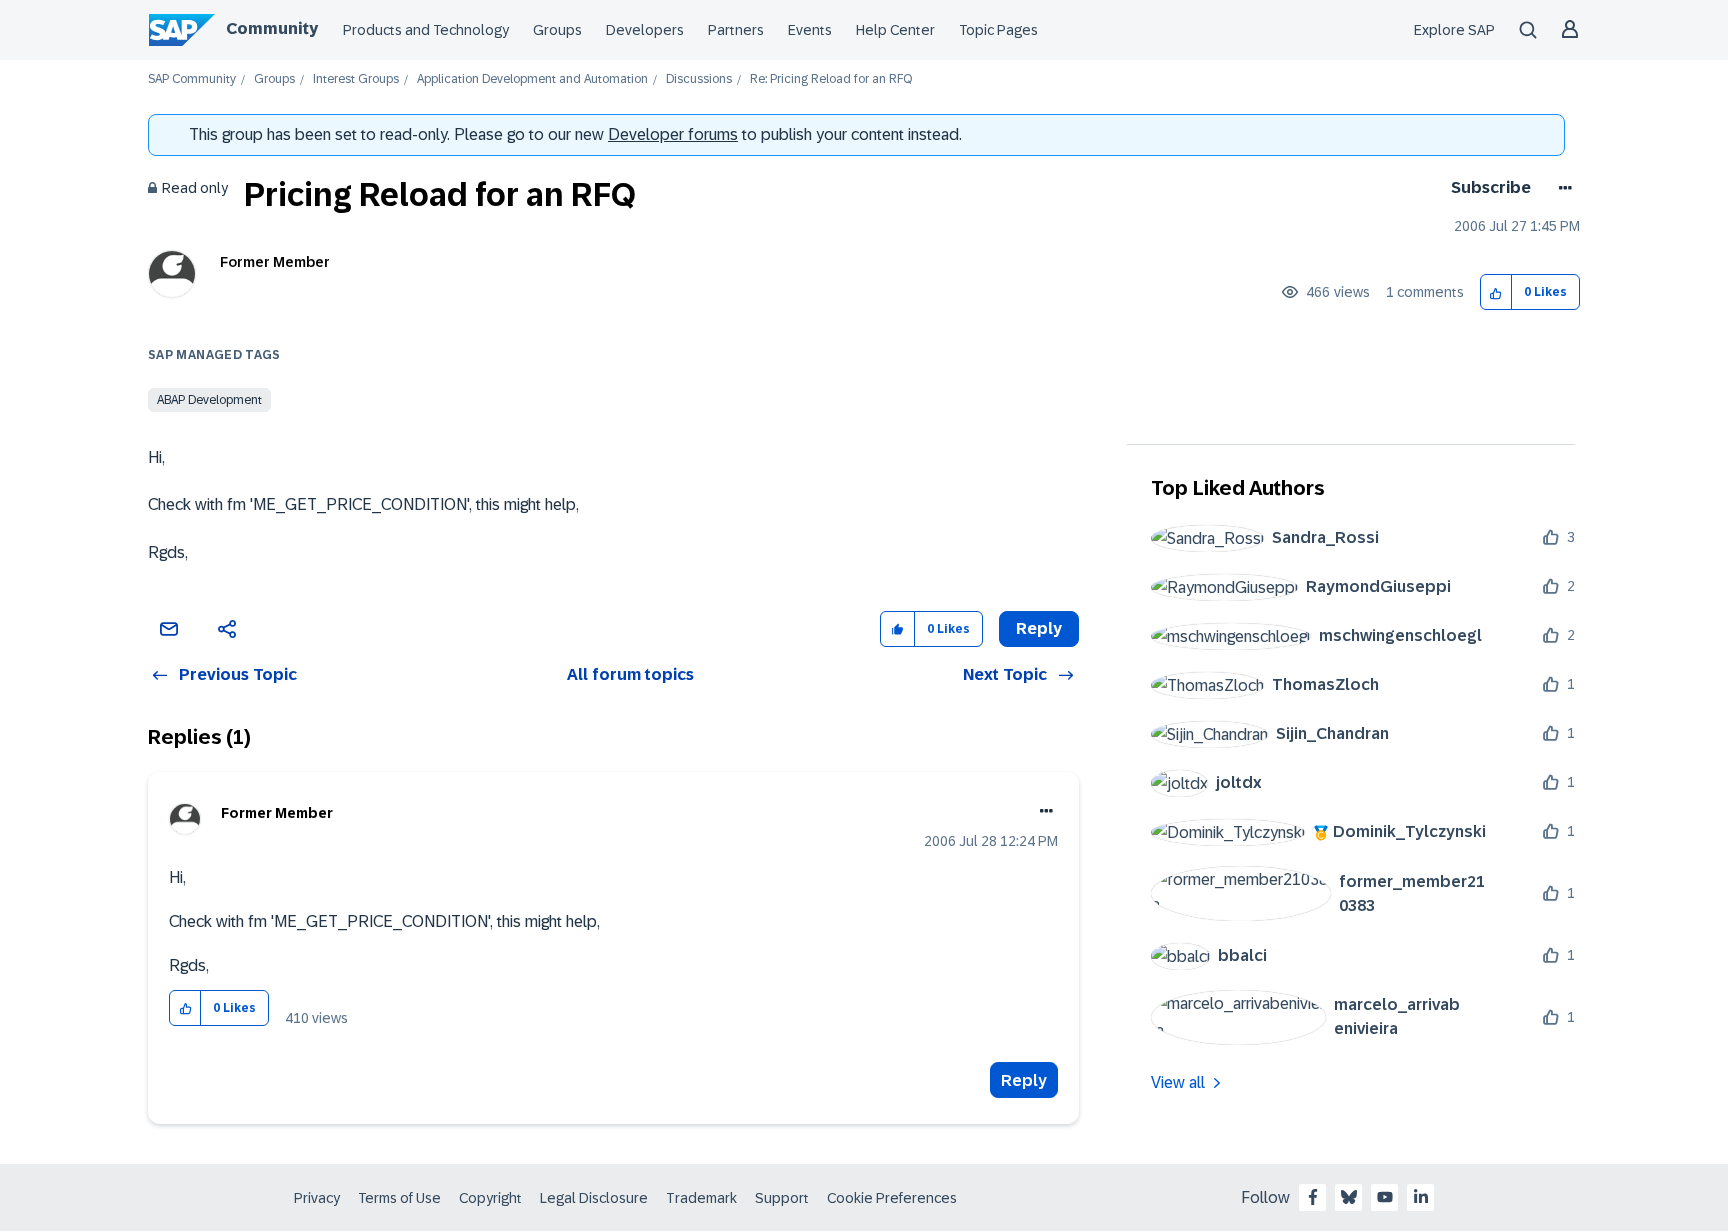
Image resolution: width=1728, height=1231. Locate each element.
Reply (1024, 1080)
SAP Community (192, 79)
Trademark (701, 1198)
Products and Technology (426, 30)
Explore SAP (1454, 30)
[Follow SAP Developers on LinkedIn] (1421, 1197)
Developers (645, 30)
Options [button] (1561, 188)
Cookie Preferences (892, 1198)
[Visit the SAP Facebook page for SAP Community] (1313, 1197)
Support (782, 1198)
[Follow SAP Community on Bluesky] (1349, 1197)
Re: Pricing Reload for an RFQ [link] (831, 79)
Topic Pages (998, 30)
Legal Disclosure (594, 1198)
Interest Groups (356, 79)
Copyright (490, 1198)
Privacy (317, 1198)
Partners (736, 30)
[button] (1496, 292)
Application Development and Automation (532, 79)
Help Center (895, 30)
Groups (557, 30)
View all (1178, 1082)
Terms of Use (399, 1198)
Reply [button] (1039, 628)
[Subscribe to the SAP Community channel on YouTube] (1385, 1197)
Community (272, 28)
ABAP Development (209, 400)
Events (810, 30)
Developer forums (673, 134)
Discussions (699, 79)
